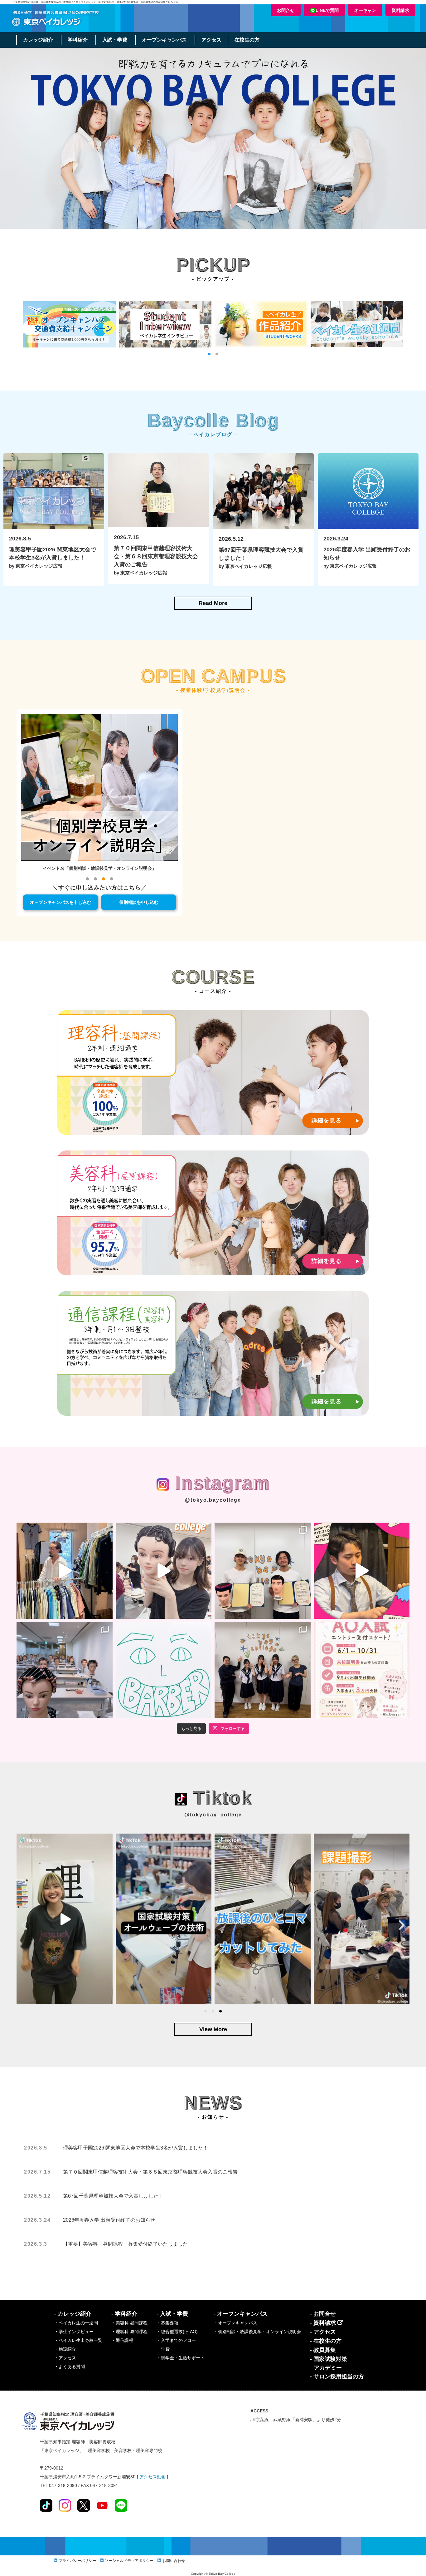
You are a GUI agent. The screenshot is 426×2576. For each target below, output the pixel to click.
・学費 (163, 2349)
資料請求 (400, 10)
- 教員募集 (323, 2350)
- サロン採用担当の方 (337, 2377)
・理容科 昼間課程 (129, 2332)
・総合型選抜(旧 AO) (177, 2332)
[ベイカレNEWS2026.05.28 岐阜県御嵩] (263, 1670)
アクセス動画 (152, 2477)
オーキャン (365, 10)
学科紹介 (78, 40)
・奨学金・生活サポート (181, 2358)
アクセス (211, 40)
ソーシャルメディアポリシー (129, 2561)
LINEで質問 (327, 10)
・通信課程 (122, 2340)
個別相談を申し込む (139, 902)
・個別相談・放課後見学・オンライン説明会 (257, 2332)
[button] (209, 354)
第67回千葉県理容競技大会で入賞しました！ (113, 2196)
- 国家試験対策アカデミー (329, 2363)
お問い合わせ (174, 2561)
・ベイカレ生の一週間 (76, 2323)
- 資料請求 (324, 2323)
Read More (213, 603)
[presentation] (24, 1925)
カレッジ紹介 (38, 40)
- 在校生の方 (326, 2341)
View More (213, 2029)
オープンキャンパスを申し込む (61, 902)
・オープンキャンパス (235, 2323)
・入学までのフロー (176, 2340)
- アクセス (323, 2332)
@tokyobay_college (213, 1815)
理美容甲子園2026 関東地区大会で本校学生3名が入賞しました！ (136, 2148)
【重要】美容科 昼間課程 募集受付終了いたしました (125, 2244)
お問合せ (286, 10)
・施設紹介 (65, 2349)
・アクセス (65, 2358)
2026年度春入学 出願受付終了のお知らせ (109, 2220)
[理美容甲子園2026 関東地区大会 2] (263, 1571)
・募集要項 (167, 2323)
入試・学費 (115, 40)
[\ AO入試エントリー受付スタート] (362, 1670)
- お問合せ (323, 2314)
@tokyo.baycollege (213, 1500)
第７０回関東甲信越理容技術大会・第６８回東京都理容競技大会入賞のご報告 (150, 2172)
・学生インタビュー (74, 2332)
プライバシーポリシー (77, 2561)
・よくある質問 (70, 2367)
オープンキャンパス (164, 40)
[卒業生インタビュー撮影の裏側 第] (65, 1571)
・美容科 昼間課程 (129, 2323)
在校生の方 (247, 40)
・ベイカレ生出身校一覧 (78, 2340)
